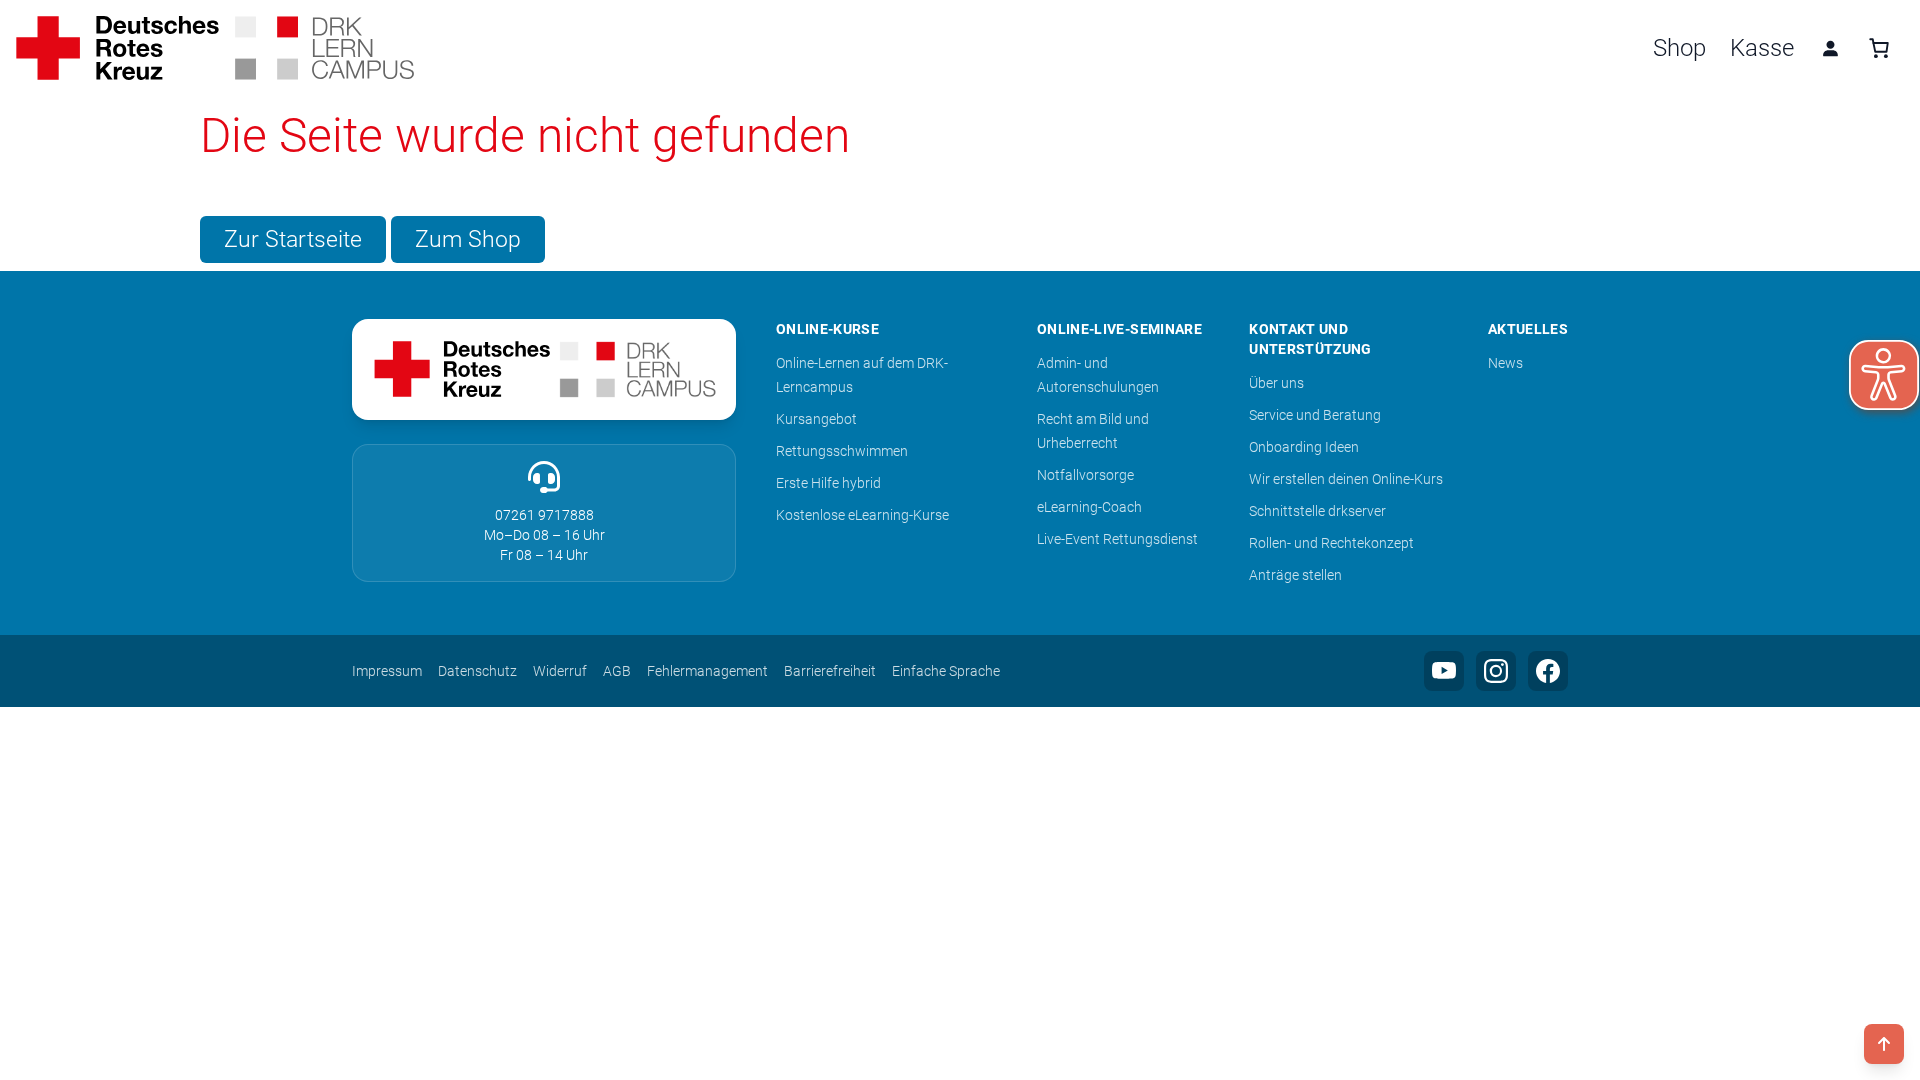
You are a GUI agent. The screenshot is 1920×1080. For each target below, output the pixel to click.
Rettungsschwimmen (842, 451)
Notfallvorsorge (1085, 475)
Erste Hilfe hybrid (828, 483)
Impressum (387, 671)
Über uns (1276, 383)
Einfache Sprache (946, 671)
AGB (617, 671)
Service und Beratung (1315, 415)
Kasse (1762, 48)
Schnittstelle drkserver (1317, 511)
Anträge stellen (1295, 575)
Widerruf (560, 671)
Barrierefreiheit (830, 671)
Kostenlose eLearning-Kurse (862, 515)
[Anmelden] (1830, 48)
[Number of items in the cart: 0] (1879, 48)
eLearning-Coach (1089, 507)
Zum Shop (468, 239)
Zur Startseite (293, 239)
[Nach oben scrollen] (1884, 1044)
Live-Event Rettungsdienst (1117, 539)
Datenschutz (477, 671)
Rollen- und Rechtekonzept (1331, 543)
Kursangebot (816, 419)
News (1505, 363)
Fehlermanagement (707, 671)
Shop (1679, 48)
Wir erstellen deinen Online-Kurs (1346, 479)
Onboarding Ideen (1304, 447)
